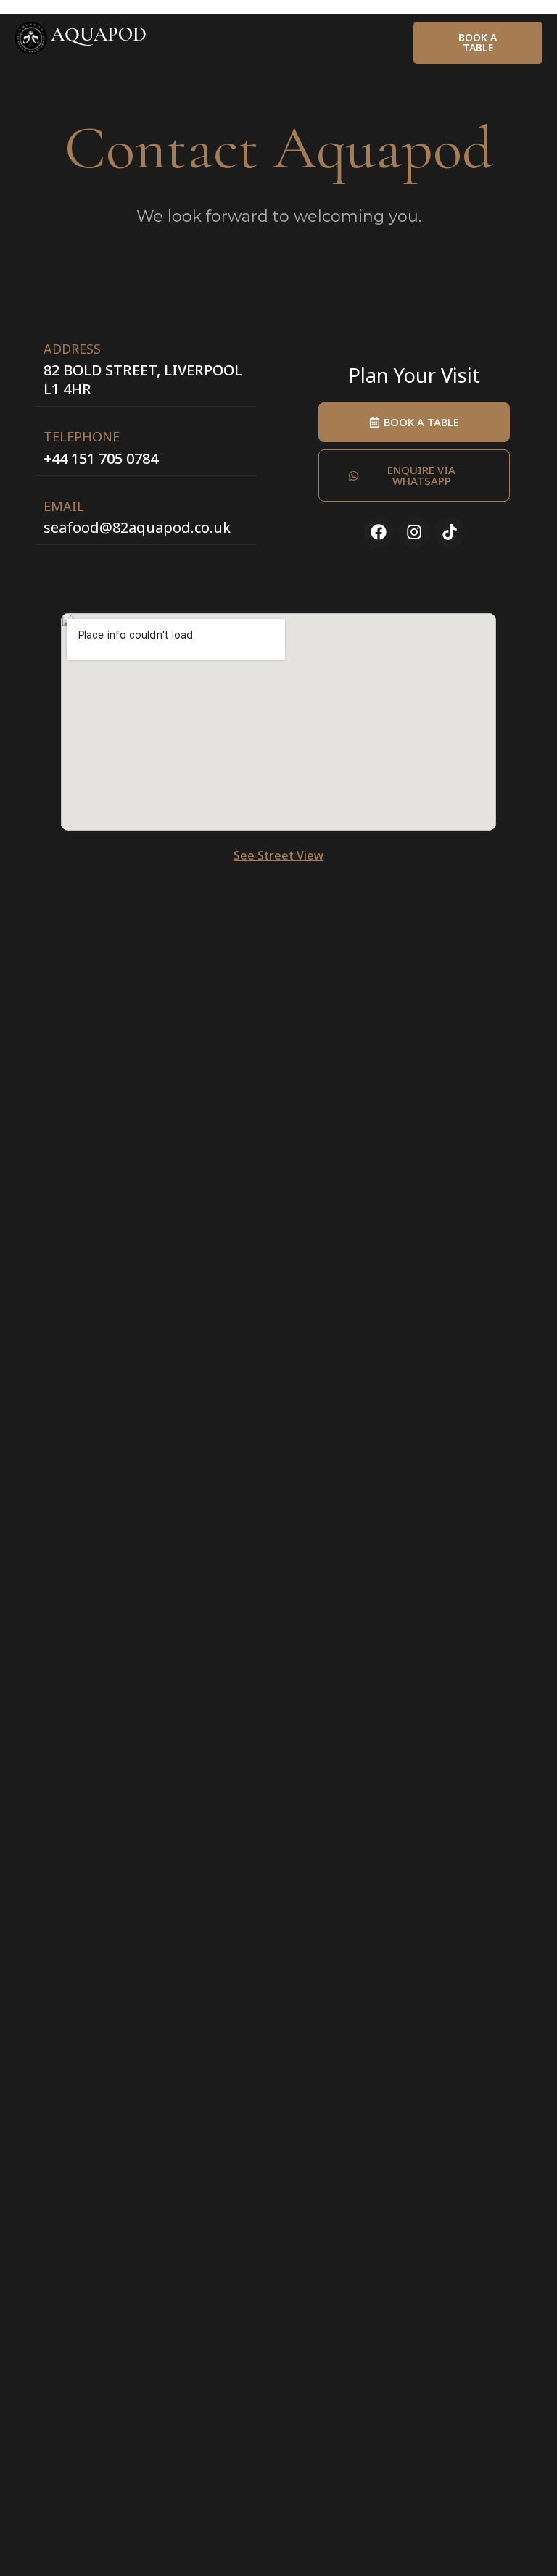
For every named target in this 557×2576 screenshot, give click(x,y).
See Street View (278, 855)
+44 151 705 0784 (101, 458)
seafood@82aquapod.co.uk (137, 527)
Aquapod (99, 34)
